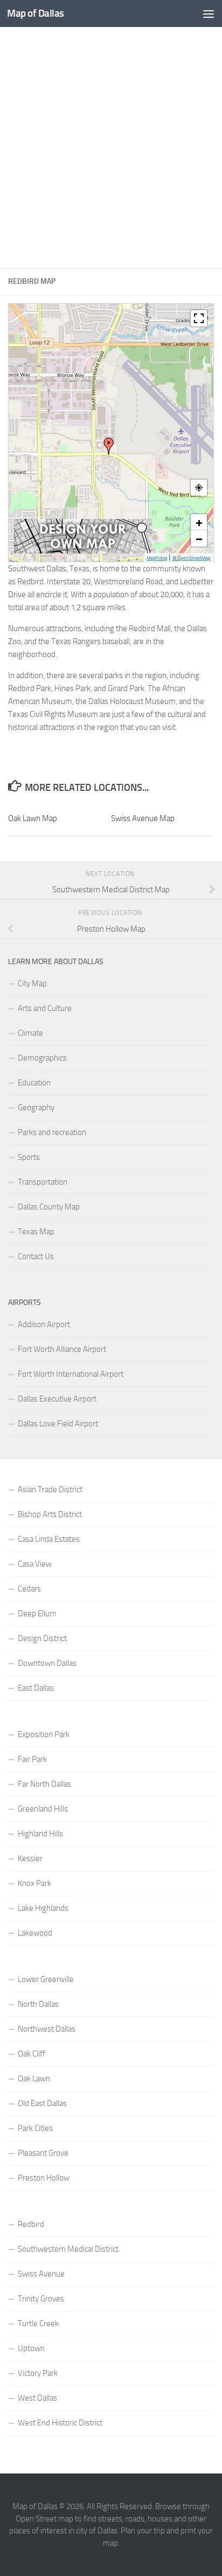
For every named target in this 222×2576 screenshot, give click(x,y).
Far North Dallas (44, 1784)
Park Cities (35, 2128)
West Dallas (37, 2398)
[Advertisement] (111, 148)
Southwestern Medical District (68, 2249)
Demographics (42, 1058)
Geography (36, 1108)
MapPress (157, 558)
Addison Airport (44, 1324)
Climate (30, 1033)
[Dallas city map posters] (83, 551)
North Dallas (38, 2004)
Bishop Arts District (50, 1514)
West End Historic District (60, 2423)
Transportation (43, 1182)
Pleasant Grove (43, 2153)
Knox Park (34, 1883)
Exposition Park (44, 1734)
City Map (32, 983)
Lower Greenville (46, 1979)
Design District (42, 1638)
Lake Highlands (43, 1908)
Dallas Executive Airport (57, 1399)
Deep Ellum (37, 1614)
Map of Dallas (36, 13)
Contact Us (36, 1256)
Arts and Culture (45, 1008)
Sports (29, 1157)
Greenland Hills (43, 1809)
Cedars (29, 1589)
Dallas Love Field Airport (58, 1424)
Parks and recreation (52, 1132)
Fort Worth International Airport (71, 1374)
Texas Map (36, 1232)
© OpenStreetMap (192, 558)
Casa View (35, 1564)
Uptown (31, 2348)
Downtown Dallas (47, 1663)
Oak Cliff (32, 2054)
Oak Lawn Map (33, 818)
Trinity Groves (41, 2299)
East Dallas (36, 1688)
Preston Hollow (44, 2178)
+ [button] (199, 522)
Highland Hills (40, 1834)
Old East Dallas (42, 2103)
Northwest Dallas (47, 2029)
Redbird (31, 2224)
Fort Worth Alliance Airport (62, 1349)
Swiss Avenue (41, 2274)
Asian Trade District (50, 1489)
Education (34, 1083)
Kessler (30, 1858)
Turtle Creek (38, 2324)
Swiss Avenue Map (143, 818)
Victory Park (38, 2373)
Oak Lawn (34, 2079)
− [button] (199, 538)
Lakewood (35, 1933)
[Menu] (209, 13)
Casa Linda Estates (49, 1539)
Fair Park (32, 1759)
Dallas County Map (49, 1207)
